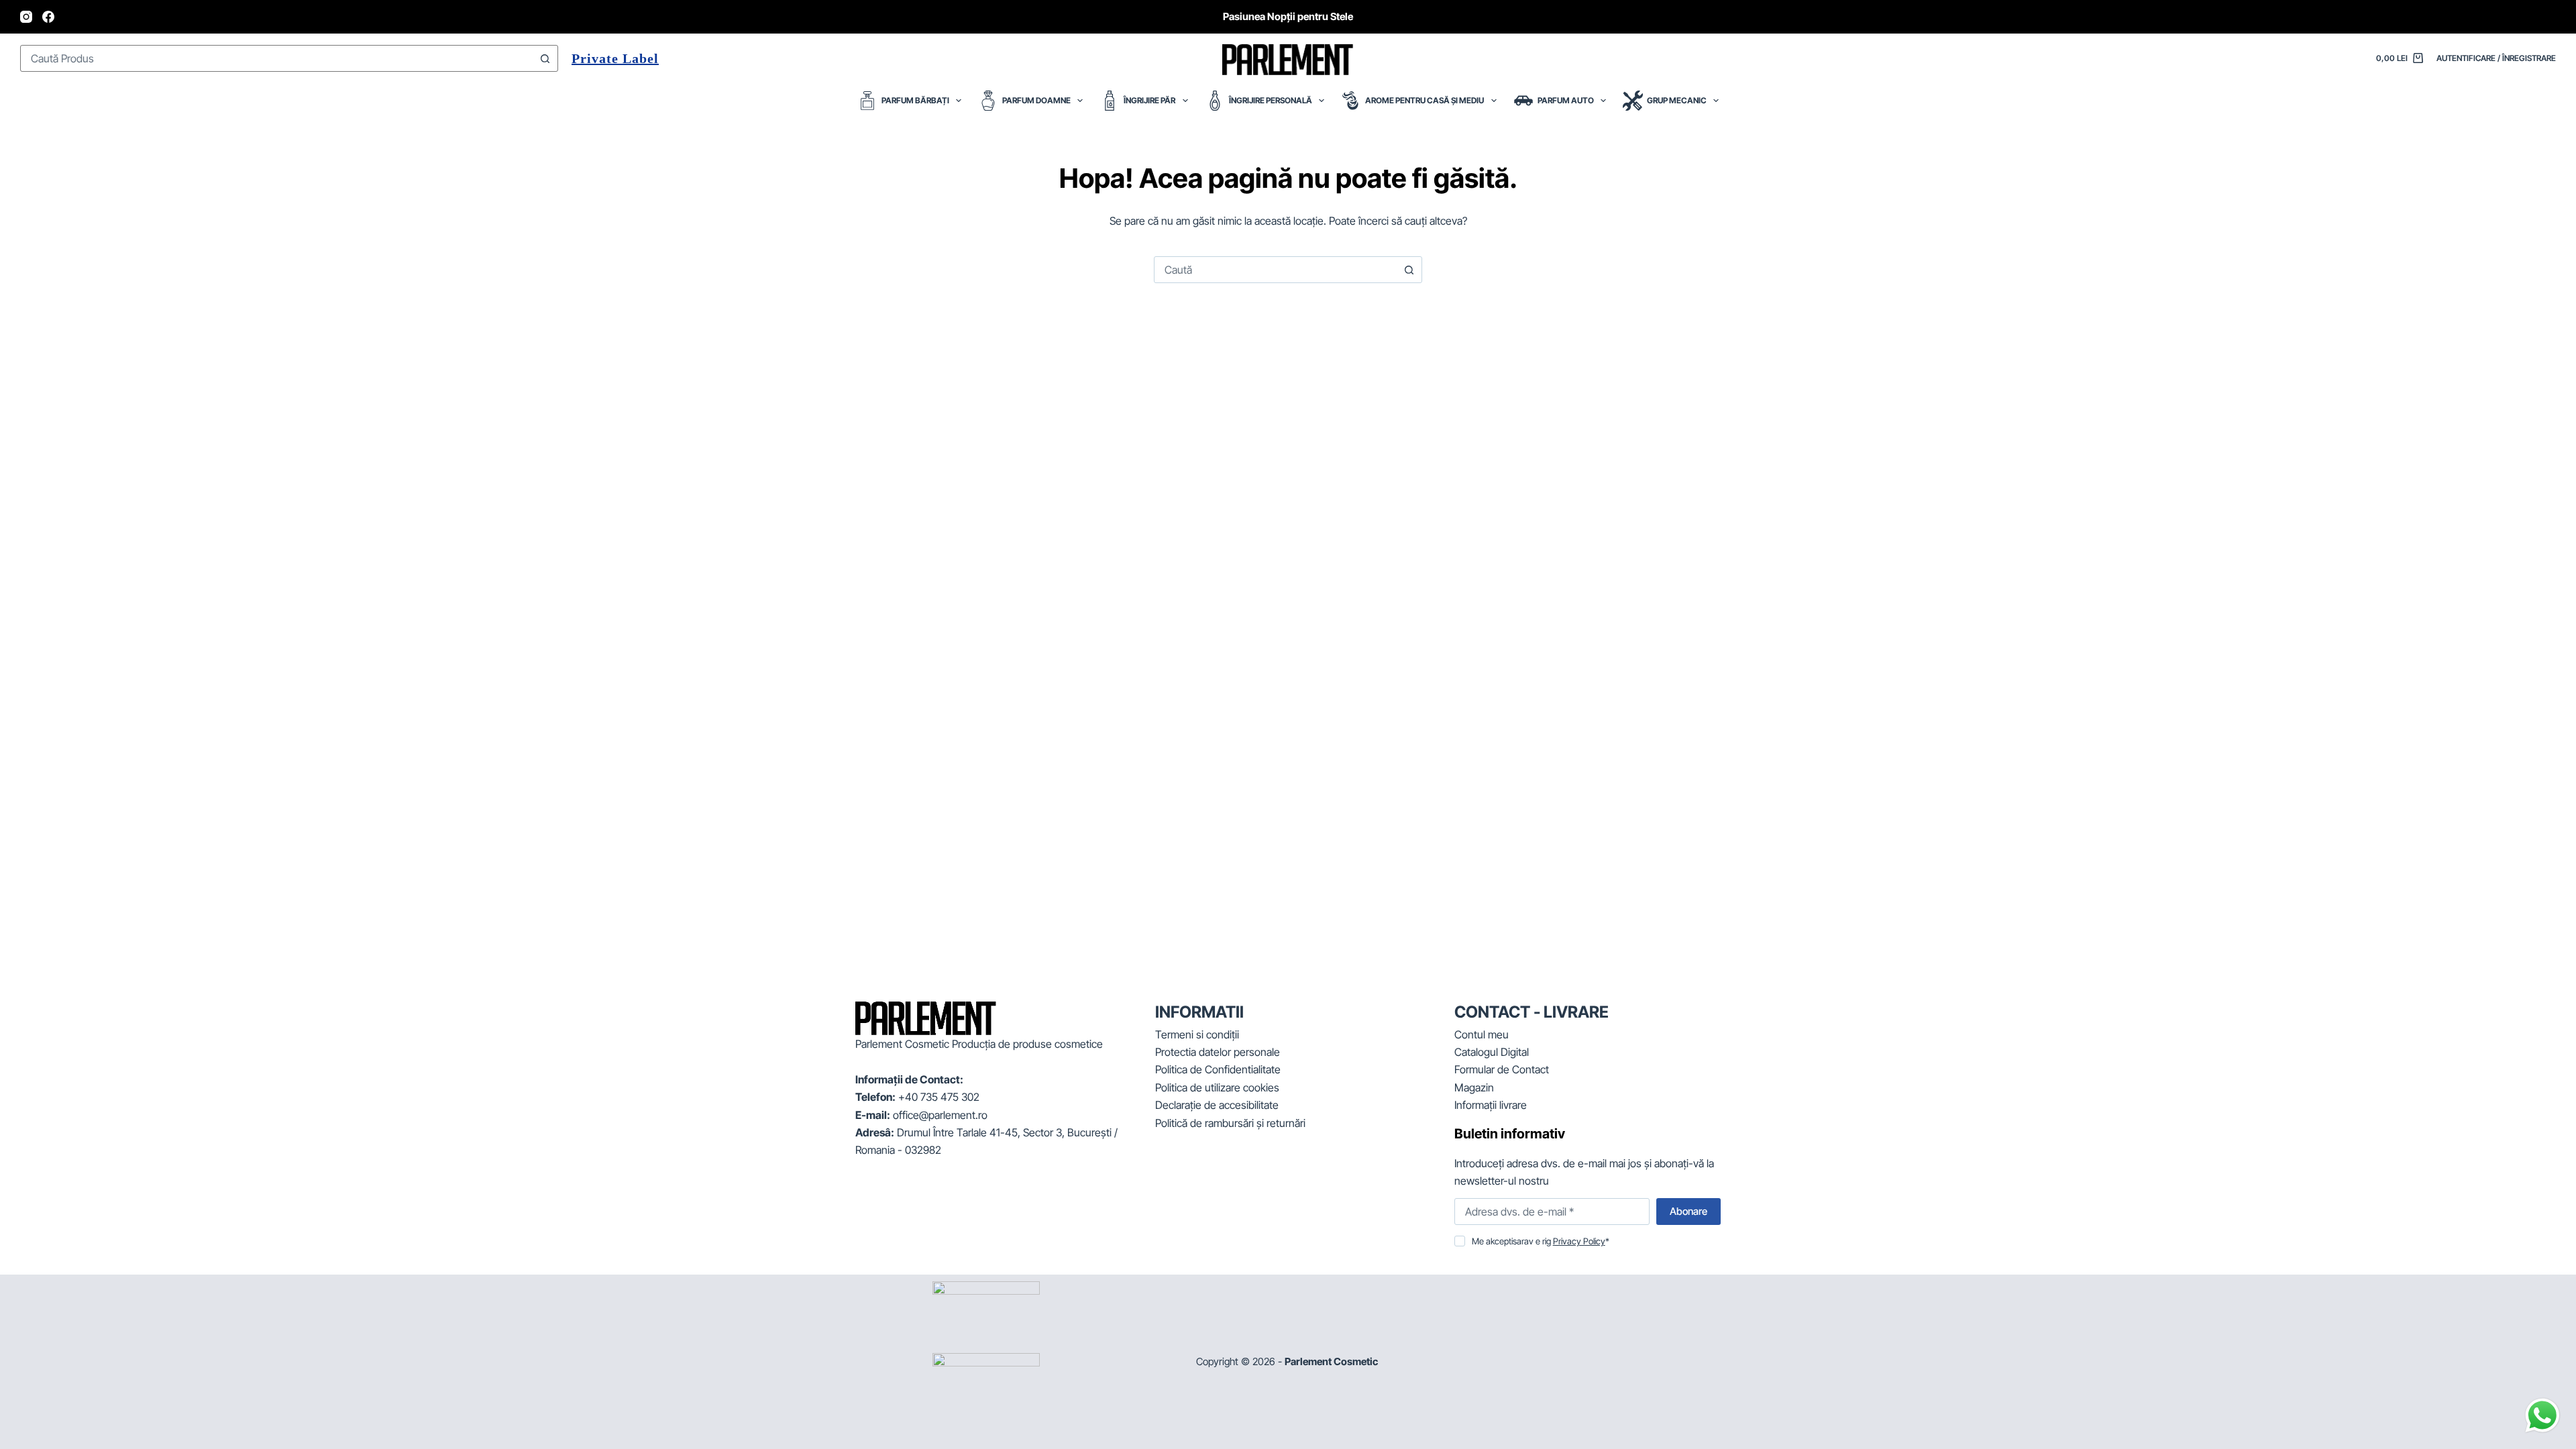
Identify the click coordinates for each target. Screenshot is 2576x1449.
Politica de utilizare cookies (1217, 1087)
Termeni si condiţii (1197, 1034)
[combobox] (276, 58)
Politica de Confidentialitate (1218, 1069)
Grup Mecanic (1677, 100)
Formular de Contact (1502, 1069)
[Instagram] (26, 17)
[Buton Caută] (545, 58)
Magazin (1474, 1087)
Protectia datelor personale (1218, 1052)
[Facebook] (48, 17)
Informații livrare (1491, 1105)
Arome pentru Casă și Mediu (1425, 100)
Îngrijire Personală (1271, 100)
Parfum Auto (1566, 100)
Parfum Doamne (1036, 100)
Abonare (1688, 1211)
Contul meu (1482, 1034)
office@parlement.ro (940, 1115)
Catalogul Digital (1492, 1052)
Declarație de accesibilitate (1217, 1105)
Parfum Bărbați (915, 100)
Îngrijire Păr (1149, 100)
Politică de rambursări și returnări (1230, 1123)
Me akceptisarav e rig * (1541, 1241)
